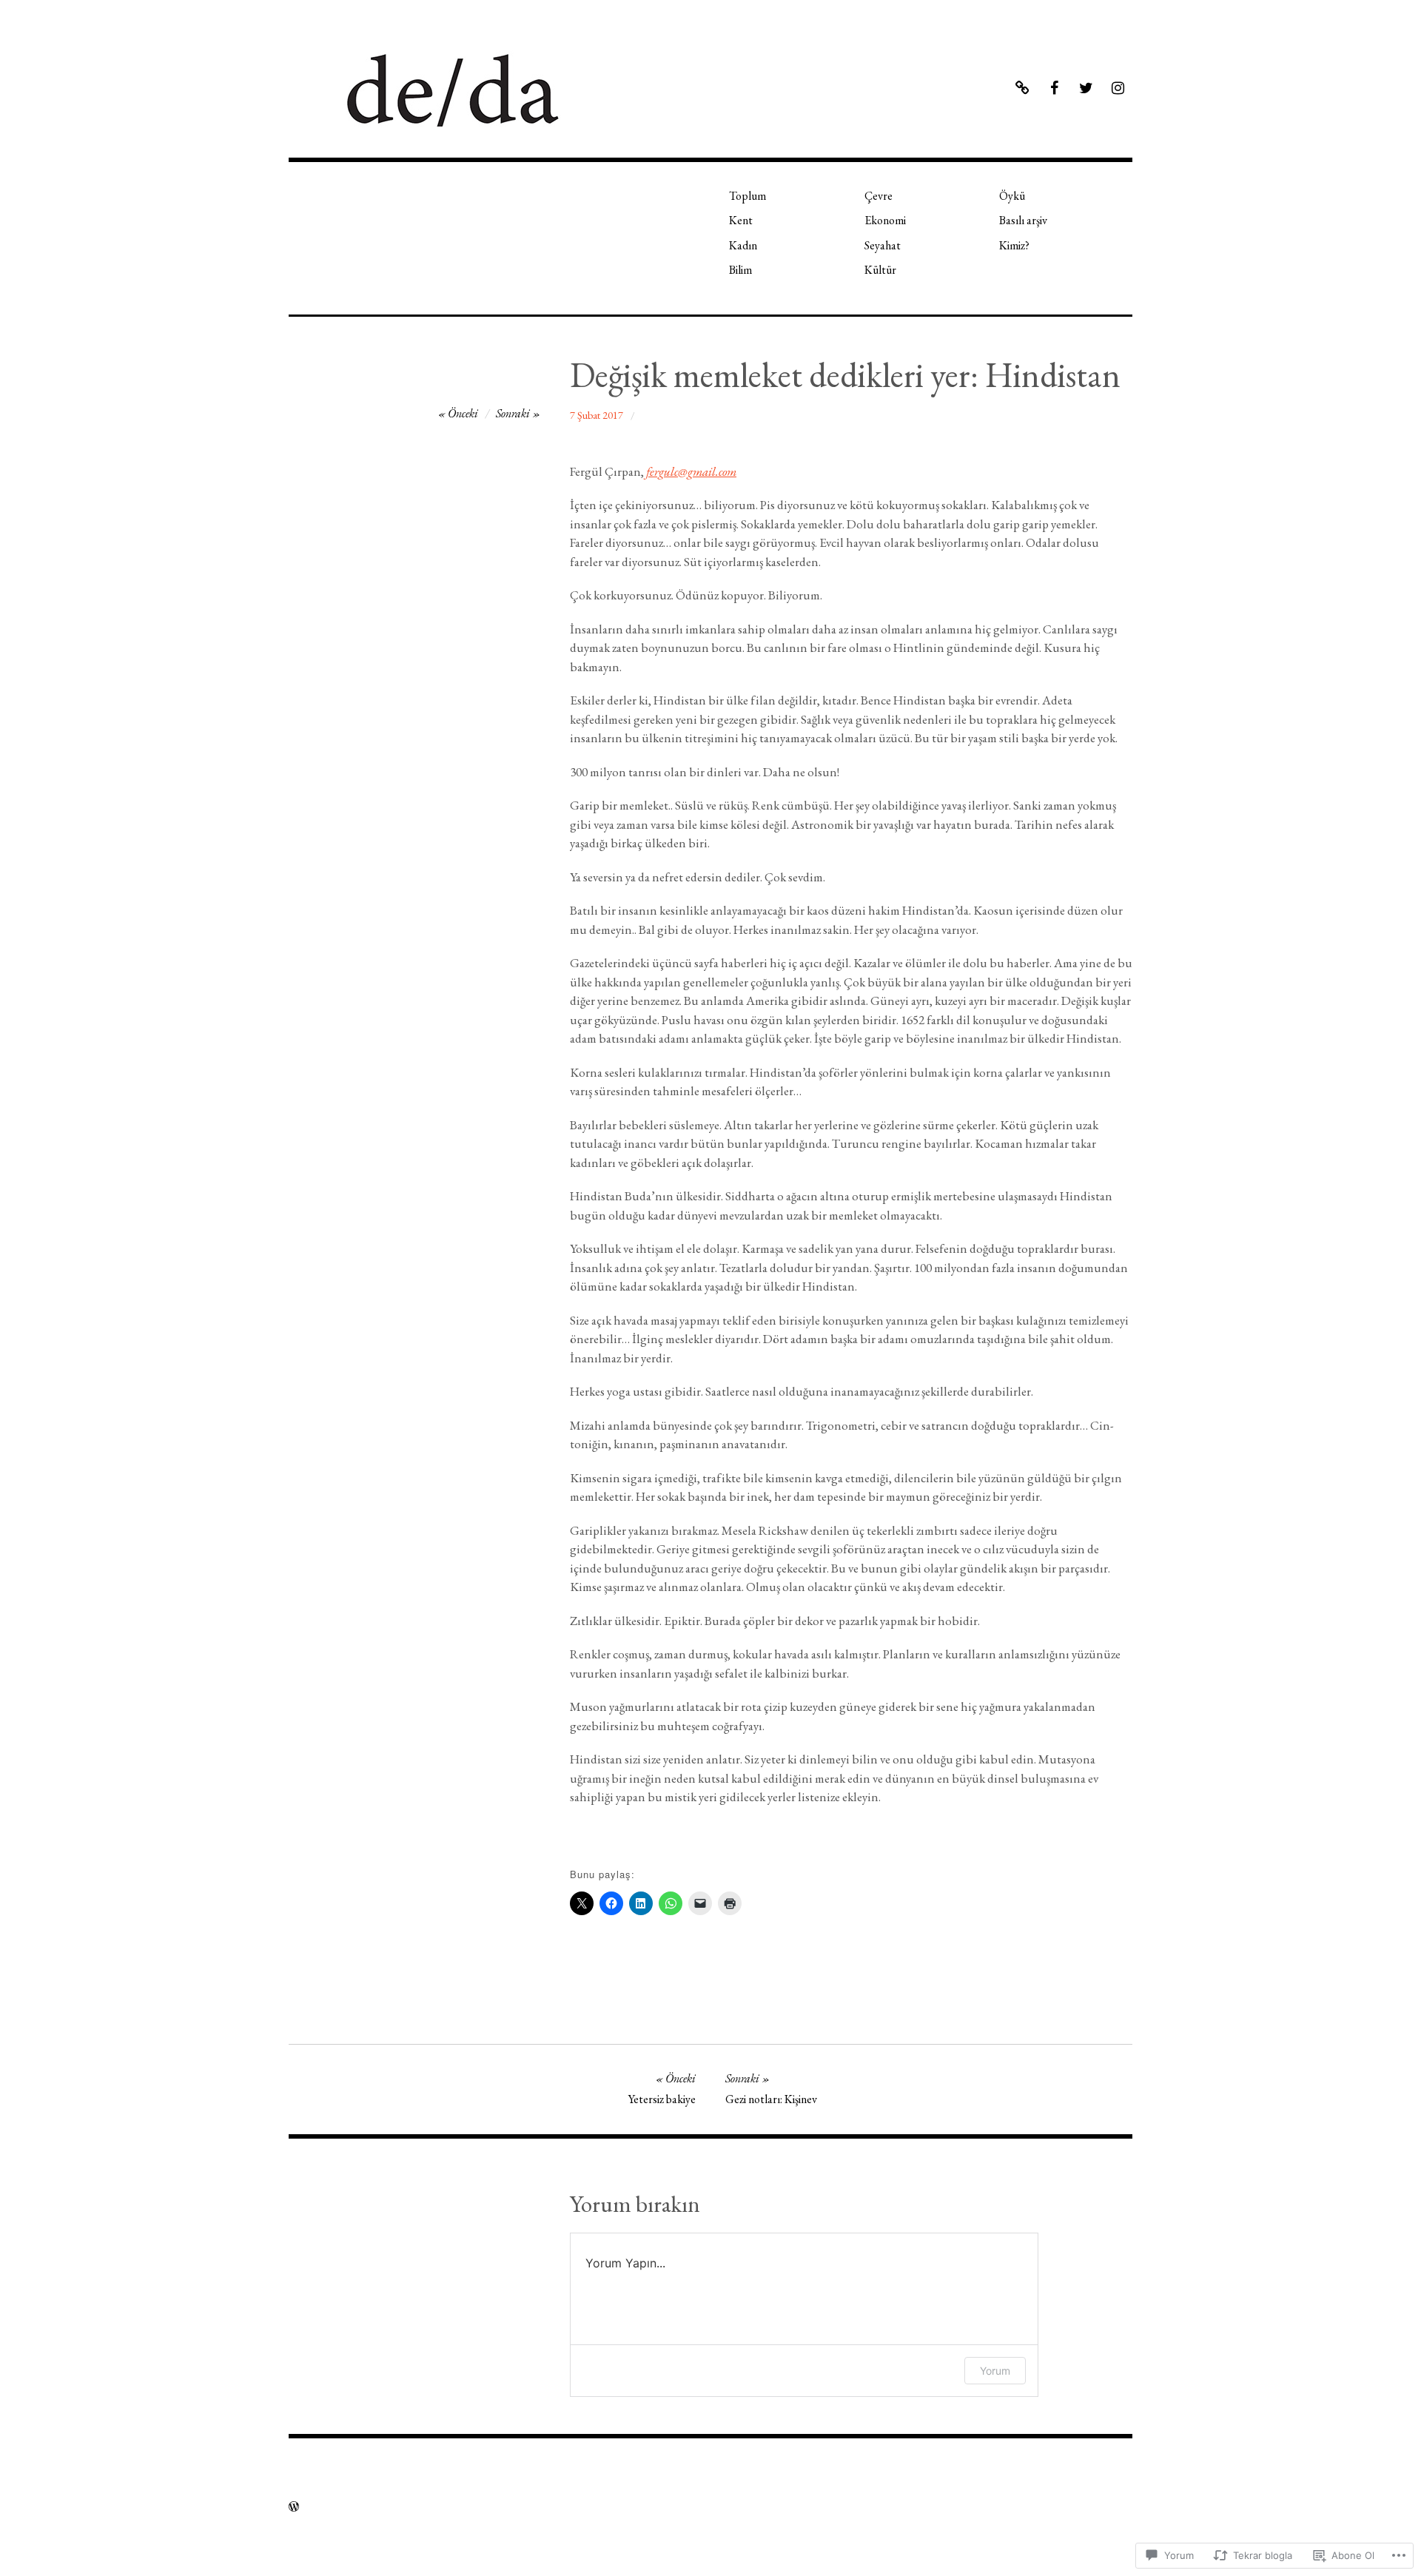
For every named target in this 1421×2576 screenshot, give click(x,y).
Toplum (748, 196)
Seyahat (883, 245)
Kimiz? (1014, 245)
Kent (741, 220)
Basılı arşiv (1023, 220)
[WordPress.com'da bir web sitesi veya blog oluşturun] (294, 2507)
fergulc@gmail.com (691, 471)
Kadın (743, 245)
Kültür (880, 270)
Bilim (740, 270)
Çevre (879, 196)
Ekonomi (885, 220)
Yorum (995, 2371)
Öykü (1012, 196)
